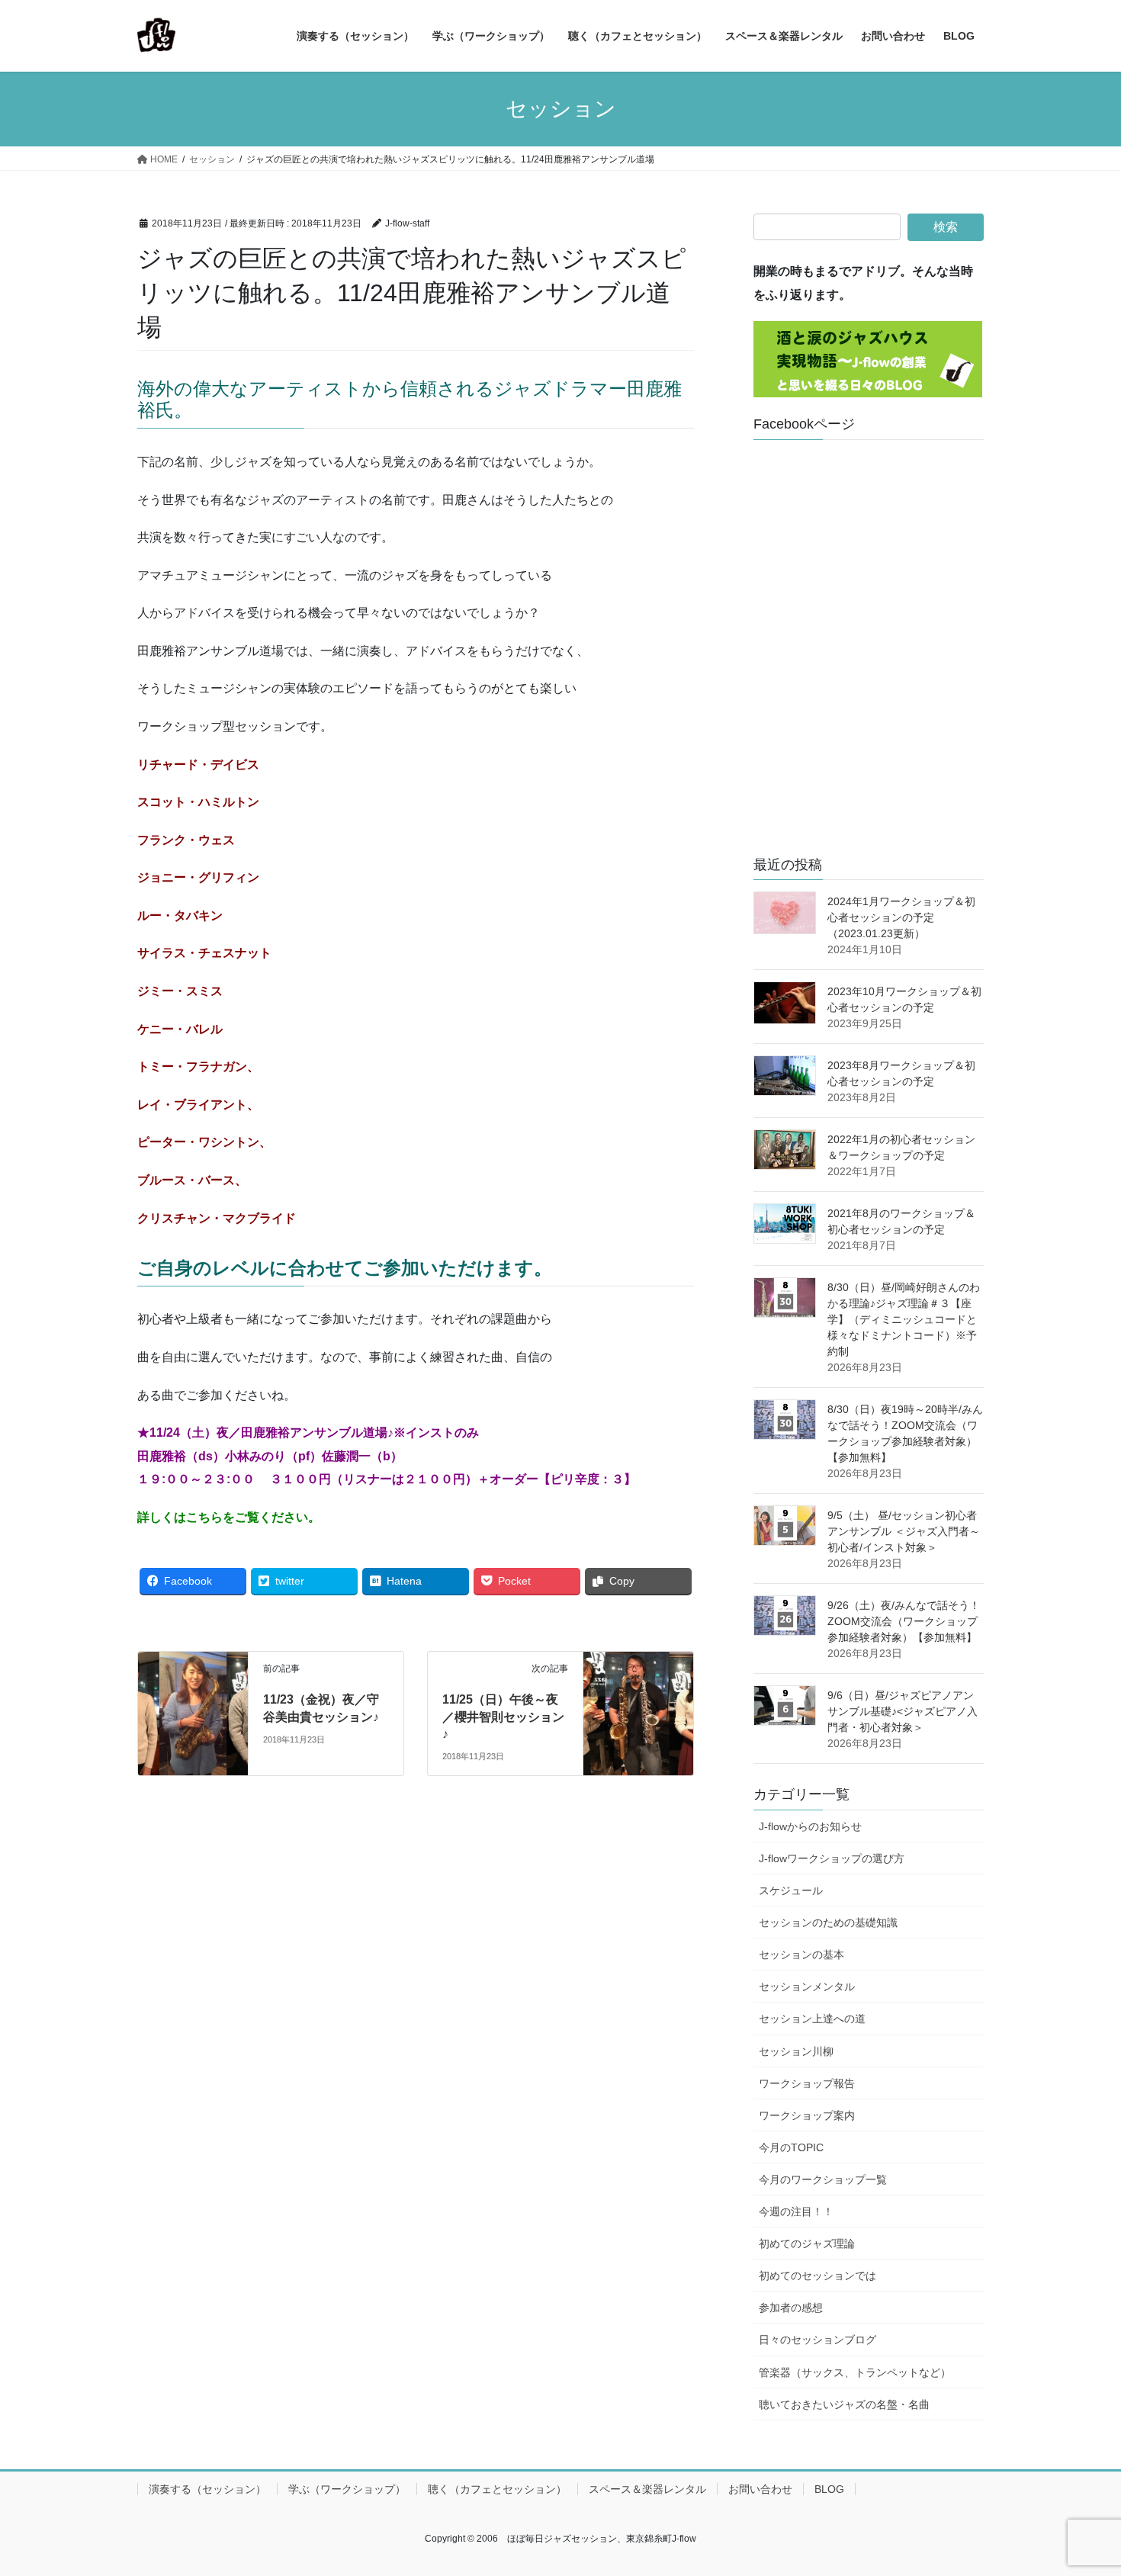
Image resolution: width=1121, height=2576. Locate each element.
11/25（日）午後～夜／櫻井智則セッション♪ (503, 1717)
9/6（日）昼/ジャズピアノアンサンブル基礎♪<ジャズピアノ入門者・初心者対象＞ (903, 1711)
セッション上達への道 (812, 2019)
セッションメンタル (807, 1987)
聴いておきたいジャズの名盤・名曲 (844, 2404)
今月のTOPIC (791, 2147)
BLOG (829, 2489)
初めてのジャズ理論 (807, 2244)
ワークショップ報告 (807, 2083)
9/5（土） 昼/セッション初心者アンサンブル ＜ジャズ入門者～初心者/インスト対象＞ (904, 1531)
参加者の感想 (791, 2308)
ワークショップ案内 (807, 2115)
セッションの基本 (801, 1954)
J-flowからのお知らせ (810, 1826)
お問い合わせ (760, 2489)
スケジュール (791, 1890)
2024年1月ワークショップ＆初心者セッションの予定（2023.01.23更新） (901, 917)
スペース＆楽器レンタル (647, 2489)
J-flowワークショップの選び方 (832, 1858)
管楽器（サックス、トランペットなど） (855, 2372)
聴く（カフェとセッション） (497, 2489)
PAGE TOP (1081, 2486)
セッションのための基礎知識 (828, 1922)
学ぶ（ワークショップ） (347, 2489)
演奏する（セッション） (207, 2489)
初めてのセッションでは (817, 2276)
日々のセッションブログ (817, 2340)
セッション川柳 (796, 2051)
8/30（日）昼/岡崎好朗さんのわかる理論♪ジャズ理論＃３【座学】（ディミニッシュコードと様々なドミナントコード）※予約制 (904, 1319)
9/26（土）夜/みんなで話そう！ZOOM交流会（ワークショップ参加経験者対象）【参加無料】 (904, 1621)
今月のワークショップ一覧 (823, 2179)
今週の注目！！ (796, 2211)
